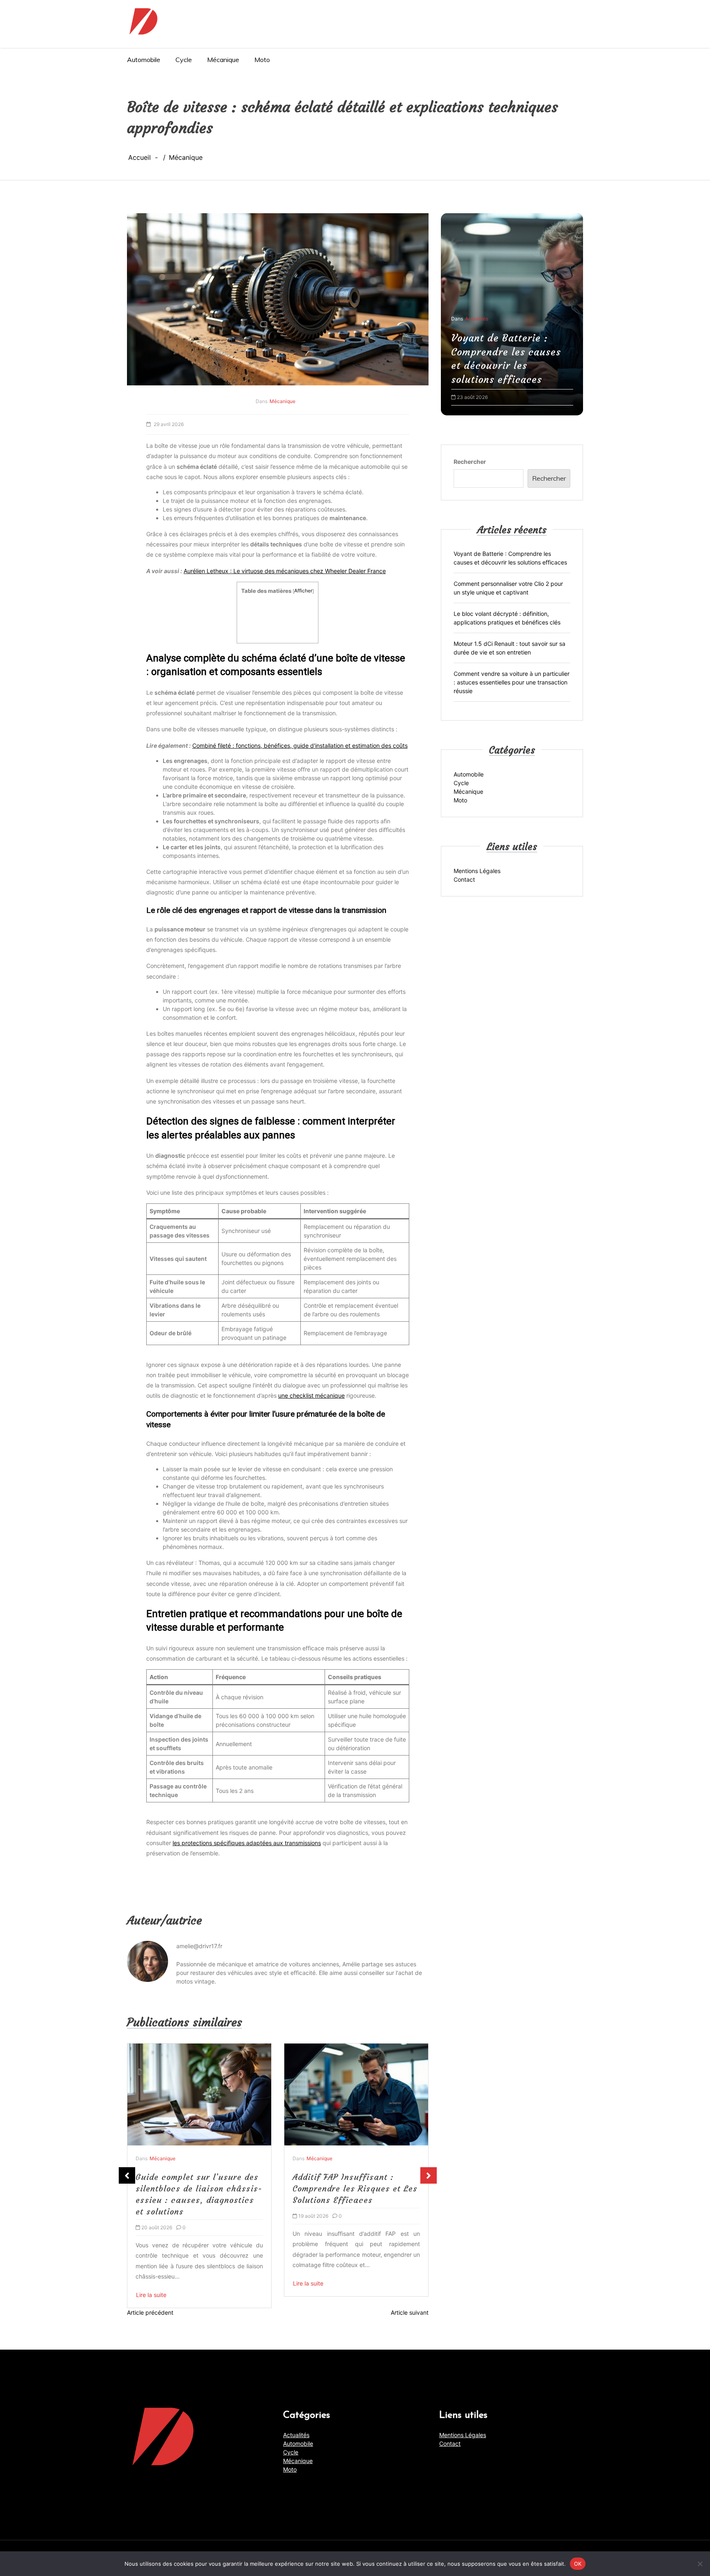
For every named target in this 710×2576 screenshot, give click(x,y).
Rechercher (470, 461)
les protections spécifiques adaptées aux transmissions (247, 1843)
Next (429, 2175)
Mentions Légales (477, 870)
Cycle (184, 60)
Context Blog (464, 2550)
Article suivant (410, 2312)
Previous (127, 2175)
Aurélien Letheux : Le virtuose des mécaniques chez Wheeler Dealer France (285, 571)
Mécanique (223, 60)
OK (578, 2563)
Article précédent (150, 2312)
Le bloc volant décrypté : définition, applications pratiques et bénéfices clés (507, 618)
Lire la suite (151, 2283)
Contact (464, 879)
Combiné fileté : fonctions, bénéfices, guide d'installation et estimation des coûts (300, 745)
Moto (262, 60)
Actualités (296, 2435)
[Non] (700, 2564)
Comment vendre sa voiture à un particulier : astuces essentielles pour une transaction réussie (512, 682)
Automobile (144, 60)
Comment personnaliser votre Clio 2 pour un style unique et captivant (512, 366)
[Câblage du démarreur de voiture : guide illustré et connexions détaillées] (356, 2095)
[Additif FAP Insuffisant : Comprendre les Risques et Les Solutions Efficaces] (199, 2095)
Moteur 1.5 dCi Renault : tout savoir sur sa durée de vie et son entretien (509, 648)
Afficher (303, 591)
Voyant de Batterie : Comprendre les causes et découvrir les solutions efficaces (510, 558)
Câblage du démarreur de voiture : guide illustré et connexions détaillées (345, 2188)
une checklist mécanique (311, 1395)
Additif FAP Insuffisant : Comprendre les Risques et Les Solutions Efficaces (198, 2188)
